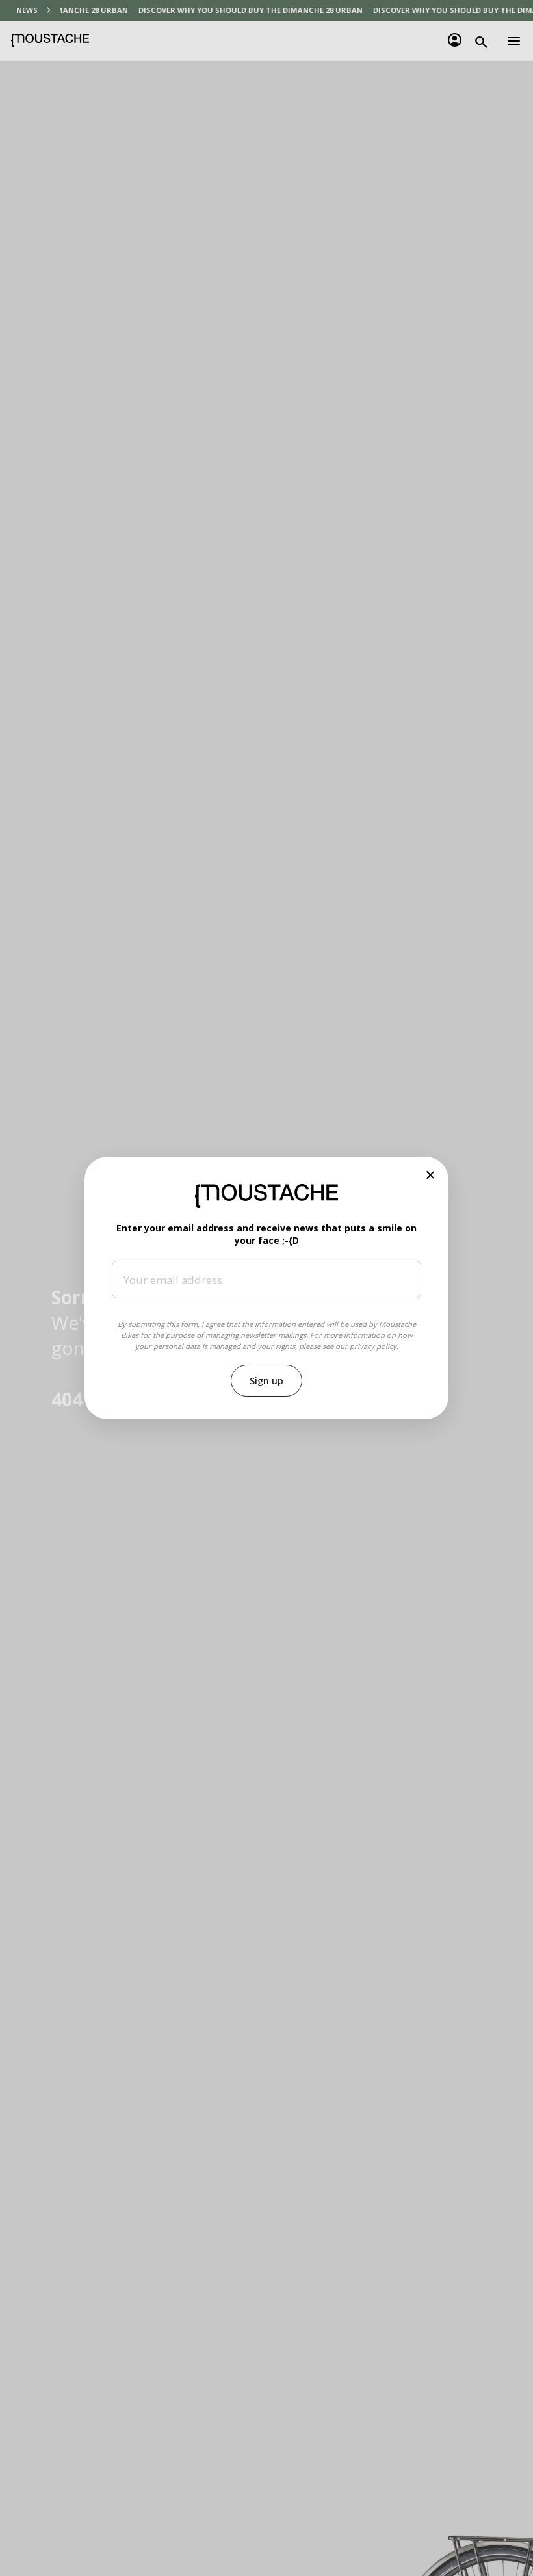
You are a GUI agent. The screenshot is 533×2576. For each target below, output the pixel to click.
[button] (431, 1175)
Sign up (266, 1381)
